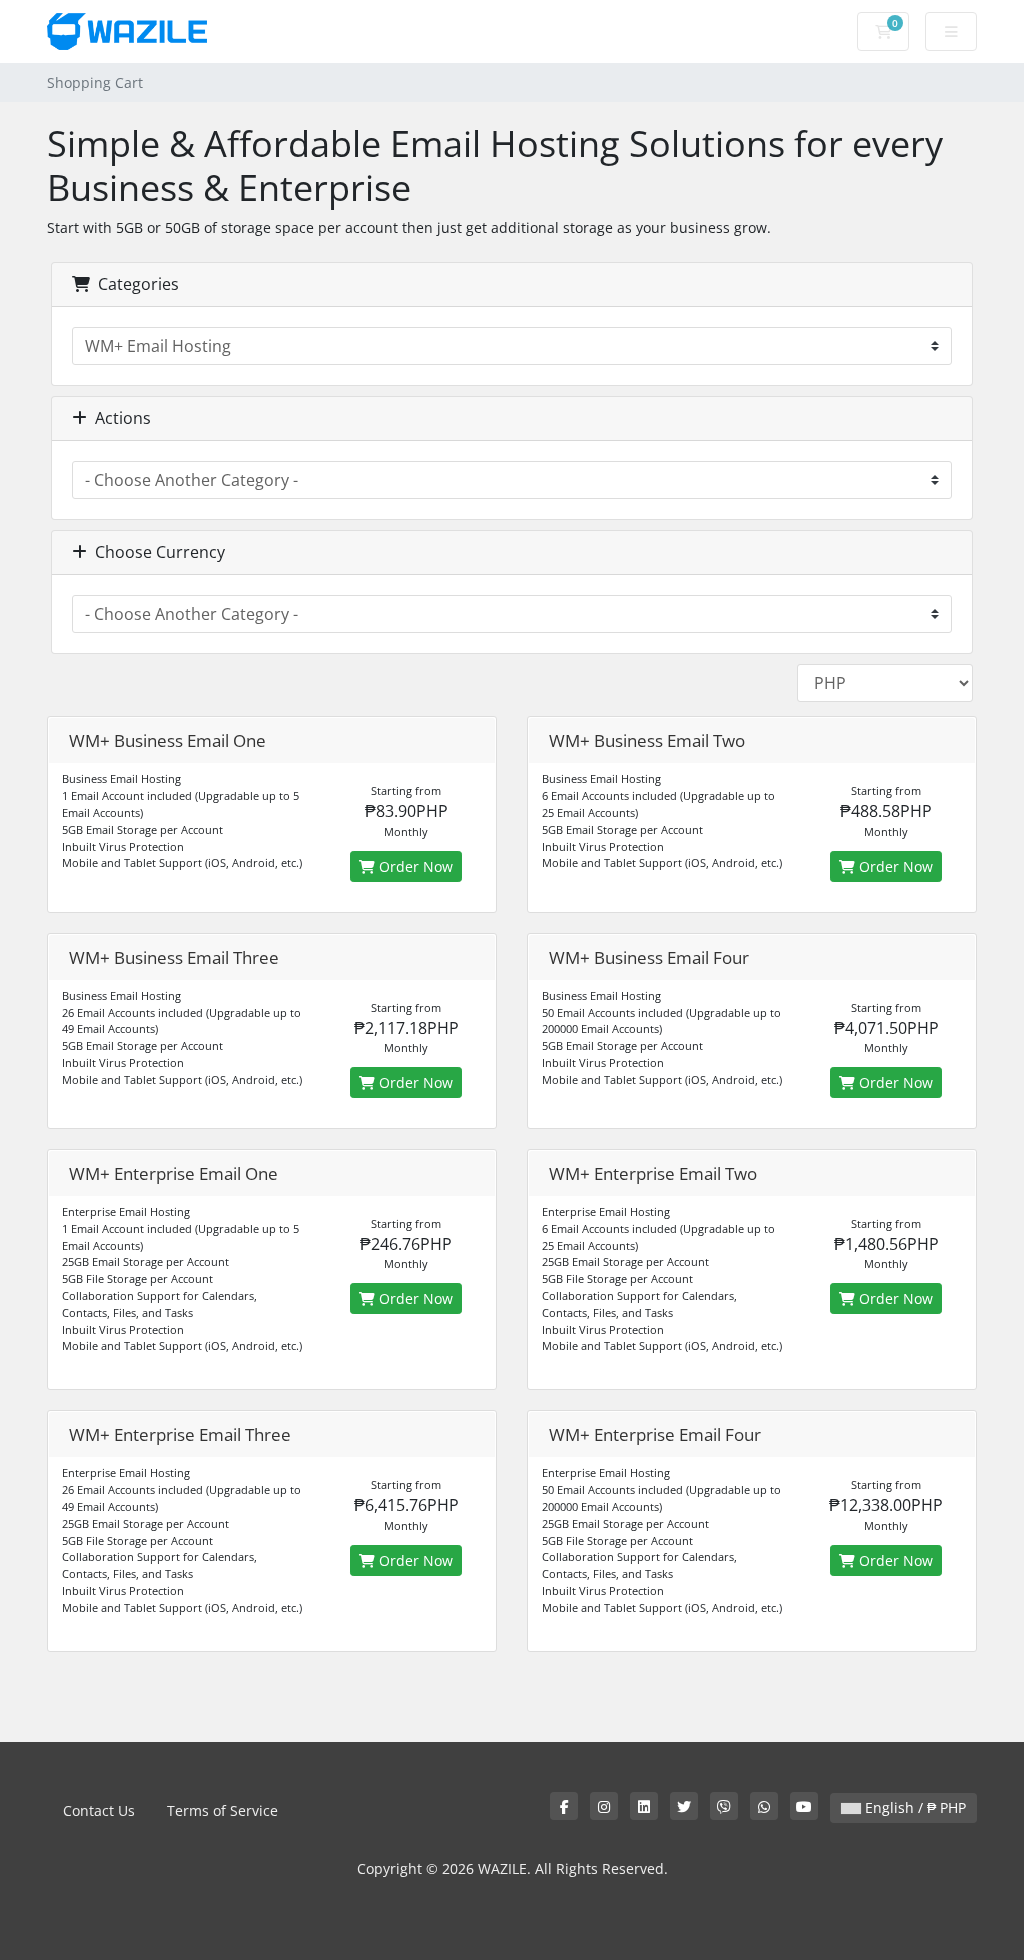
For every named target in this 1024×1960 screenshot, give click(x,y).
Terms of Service (222, 1810)
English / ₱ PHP (913, 1807)
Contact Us (99, 1810)
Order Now (414, 866)
